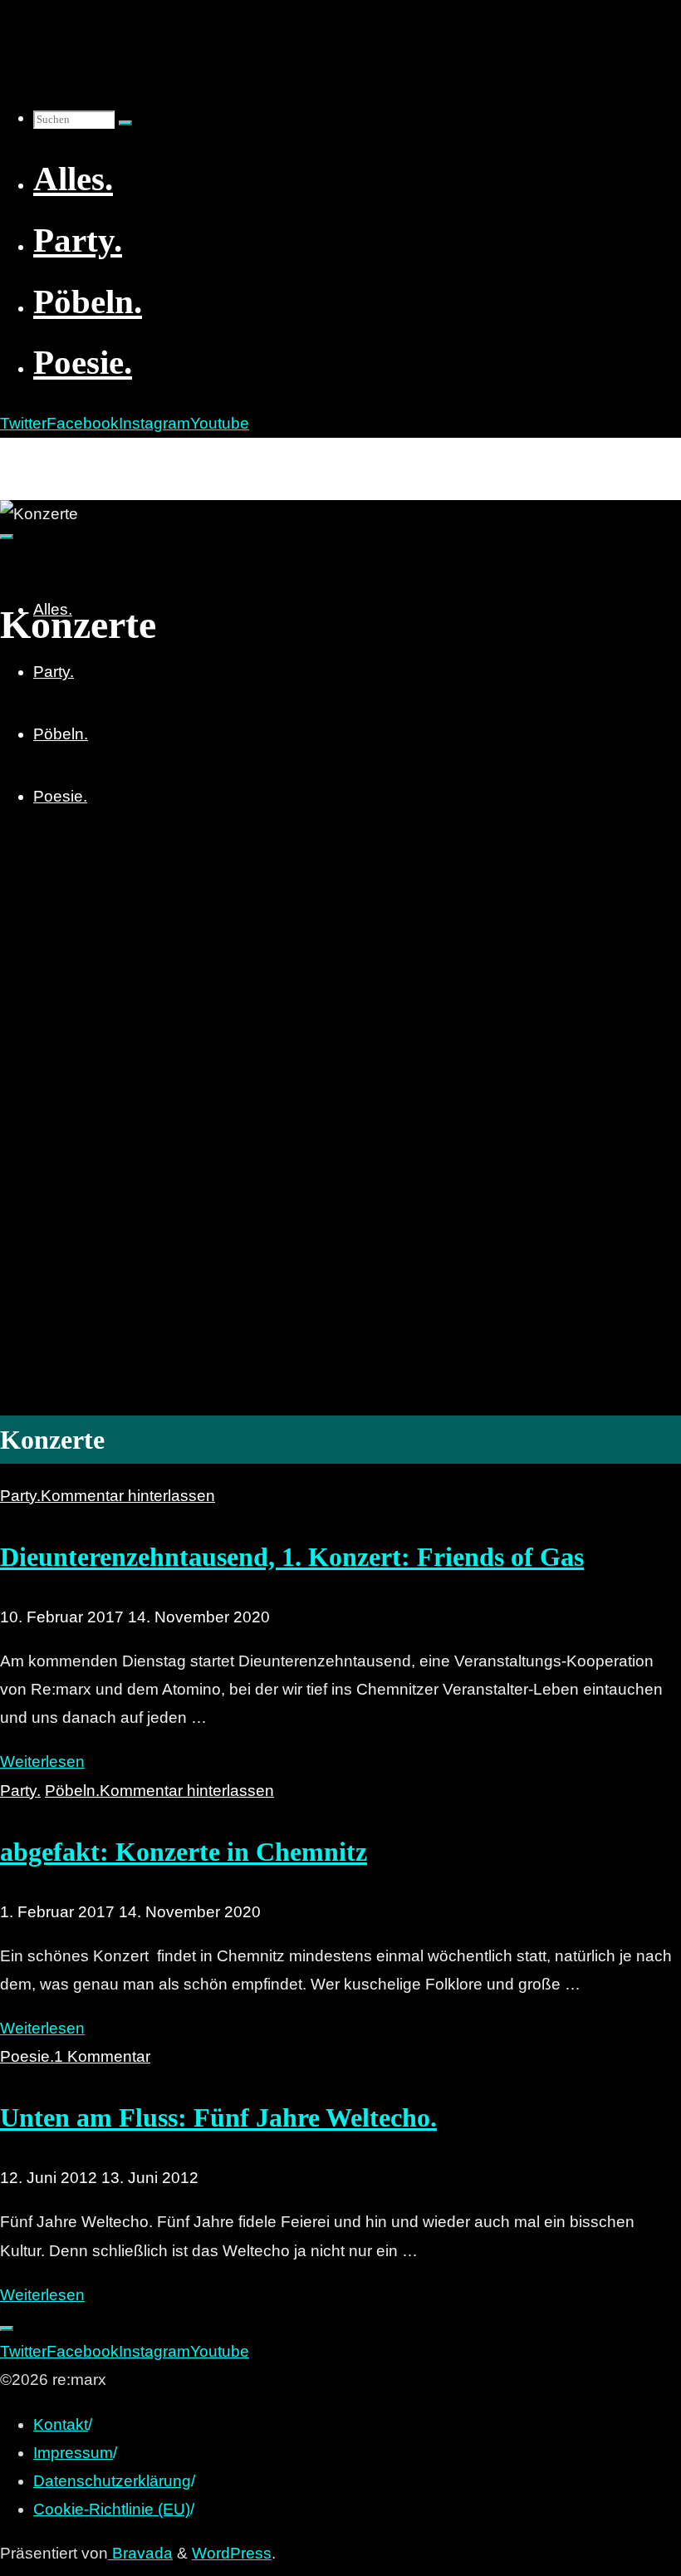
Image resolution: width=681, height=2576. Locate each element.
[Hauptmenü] (7, 537)
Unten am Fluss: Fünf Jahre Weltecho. (218, 2117)
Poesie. (27, 2056)
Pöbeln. (72, 1791)
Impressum (73, 2453)
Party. (20, 1496)
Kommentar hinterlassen (128, 1496)
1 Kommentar (102, 2056)
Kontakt (61, 2424)
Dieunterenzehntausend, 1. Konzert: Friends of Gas (292, 1557)
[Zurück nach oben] (7, 2328)
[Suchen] (125, 123)
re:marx (37, 456)
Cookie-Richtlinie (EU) (112, 2509)
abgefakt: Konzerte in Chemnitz (184, 1852)
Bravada (140, 2553)
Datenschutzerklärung (112, 2481)
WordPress (232, 2553)
